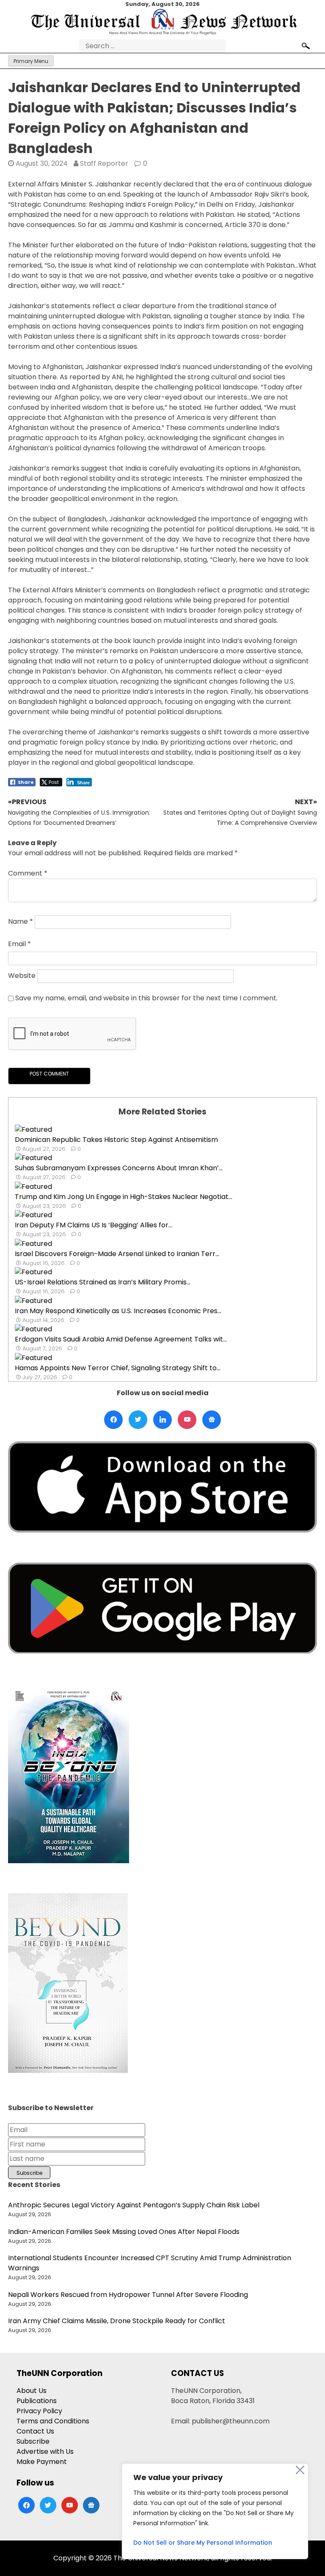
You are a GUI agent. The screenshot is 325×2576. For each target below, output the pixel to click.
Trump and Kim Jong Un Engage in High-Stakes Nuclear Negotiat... (124, 1197)
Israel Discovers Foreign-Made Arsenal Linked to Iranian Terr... (117, 1254)
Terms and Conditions (53, 2421)
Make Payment (42, 2462)
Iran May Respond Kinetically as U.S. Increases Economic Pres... (118, 1311)
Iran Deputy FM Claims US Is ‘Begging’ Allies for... (94, 1225)
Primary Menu (31, 61)
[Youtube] (187, 1420)
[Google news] (212, 1420)
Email (19, 944)
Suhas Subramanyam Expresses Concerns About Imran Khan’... (119, 1168)
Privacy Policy (39, 2411)
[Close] (300, 2470)
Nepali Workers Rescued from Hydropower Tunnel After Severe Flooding (128, 2295)
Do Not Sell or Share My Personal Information (203, 2543)
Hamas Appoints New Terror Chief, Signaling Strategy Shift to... (118, 1368)
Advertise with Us (45, 2451)
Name (21, 921)
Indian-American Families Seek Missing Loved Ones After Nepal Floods (124, 2232)
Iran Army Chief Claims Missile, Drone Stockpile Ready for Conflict (117, 2321)
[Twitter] (138, 1420)
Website (22, 976)
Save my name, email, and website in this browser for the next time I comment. (146, 998)
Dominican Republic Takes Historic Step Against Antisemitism (116, 1140)
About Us (32, 2391)
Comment (28, 873)
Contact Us (35, 2431)
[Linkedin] (162, 1420)
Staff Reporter (104, 163)
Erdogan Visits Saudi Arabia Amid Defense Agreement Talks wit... (121, 1339)
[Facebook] (113, 1420)
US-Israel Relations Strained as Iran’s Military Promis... (103, 1282)
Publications (37, 2401)
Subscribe (33, 2441)
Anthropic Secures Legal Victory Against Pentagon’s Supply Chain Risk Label (134, 2205)
